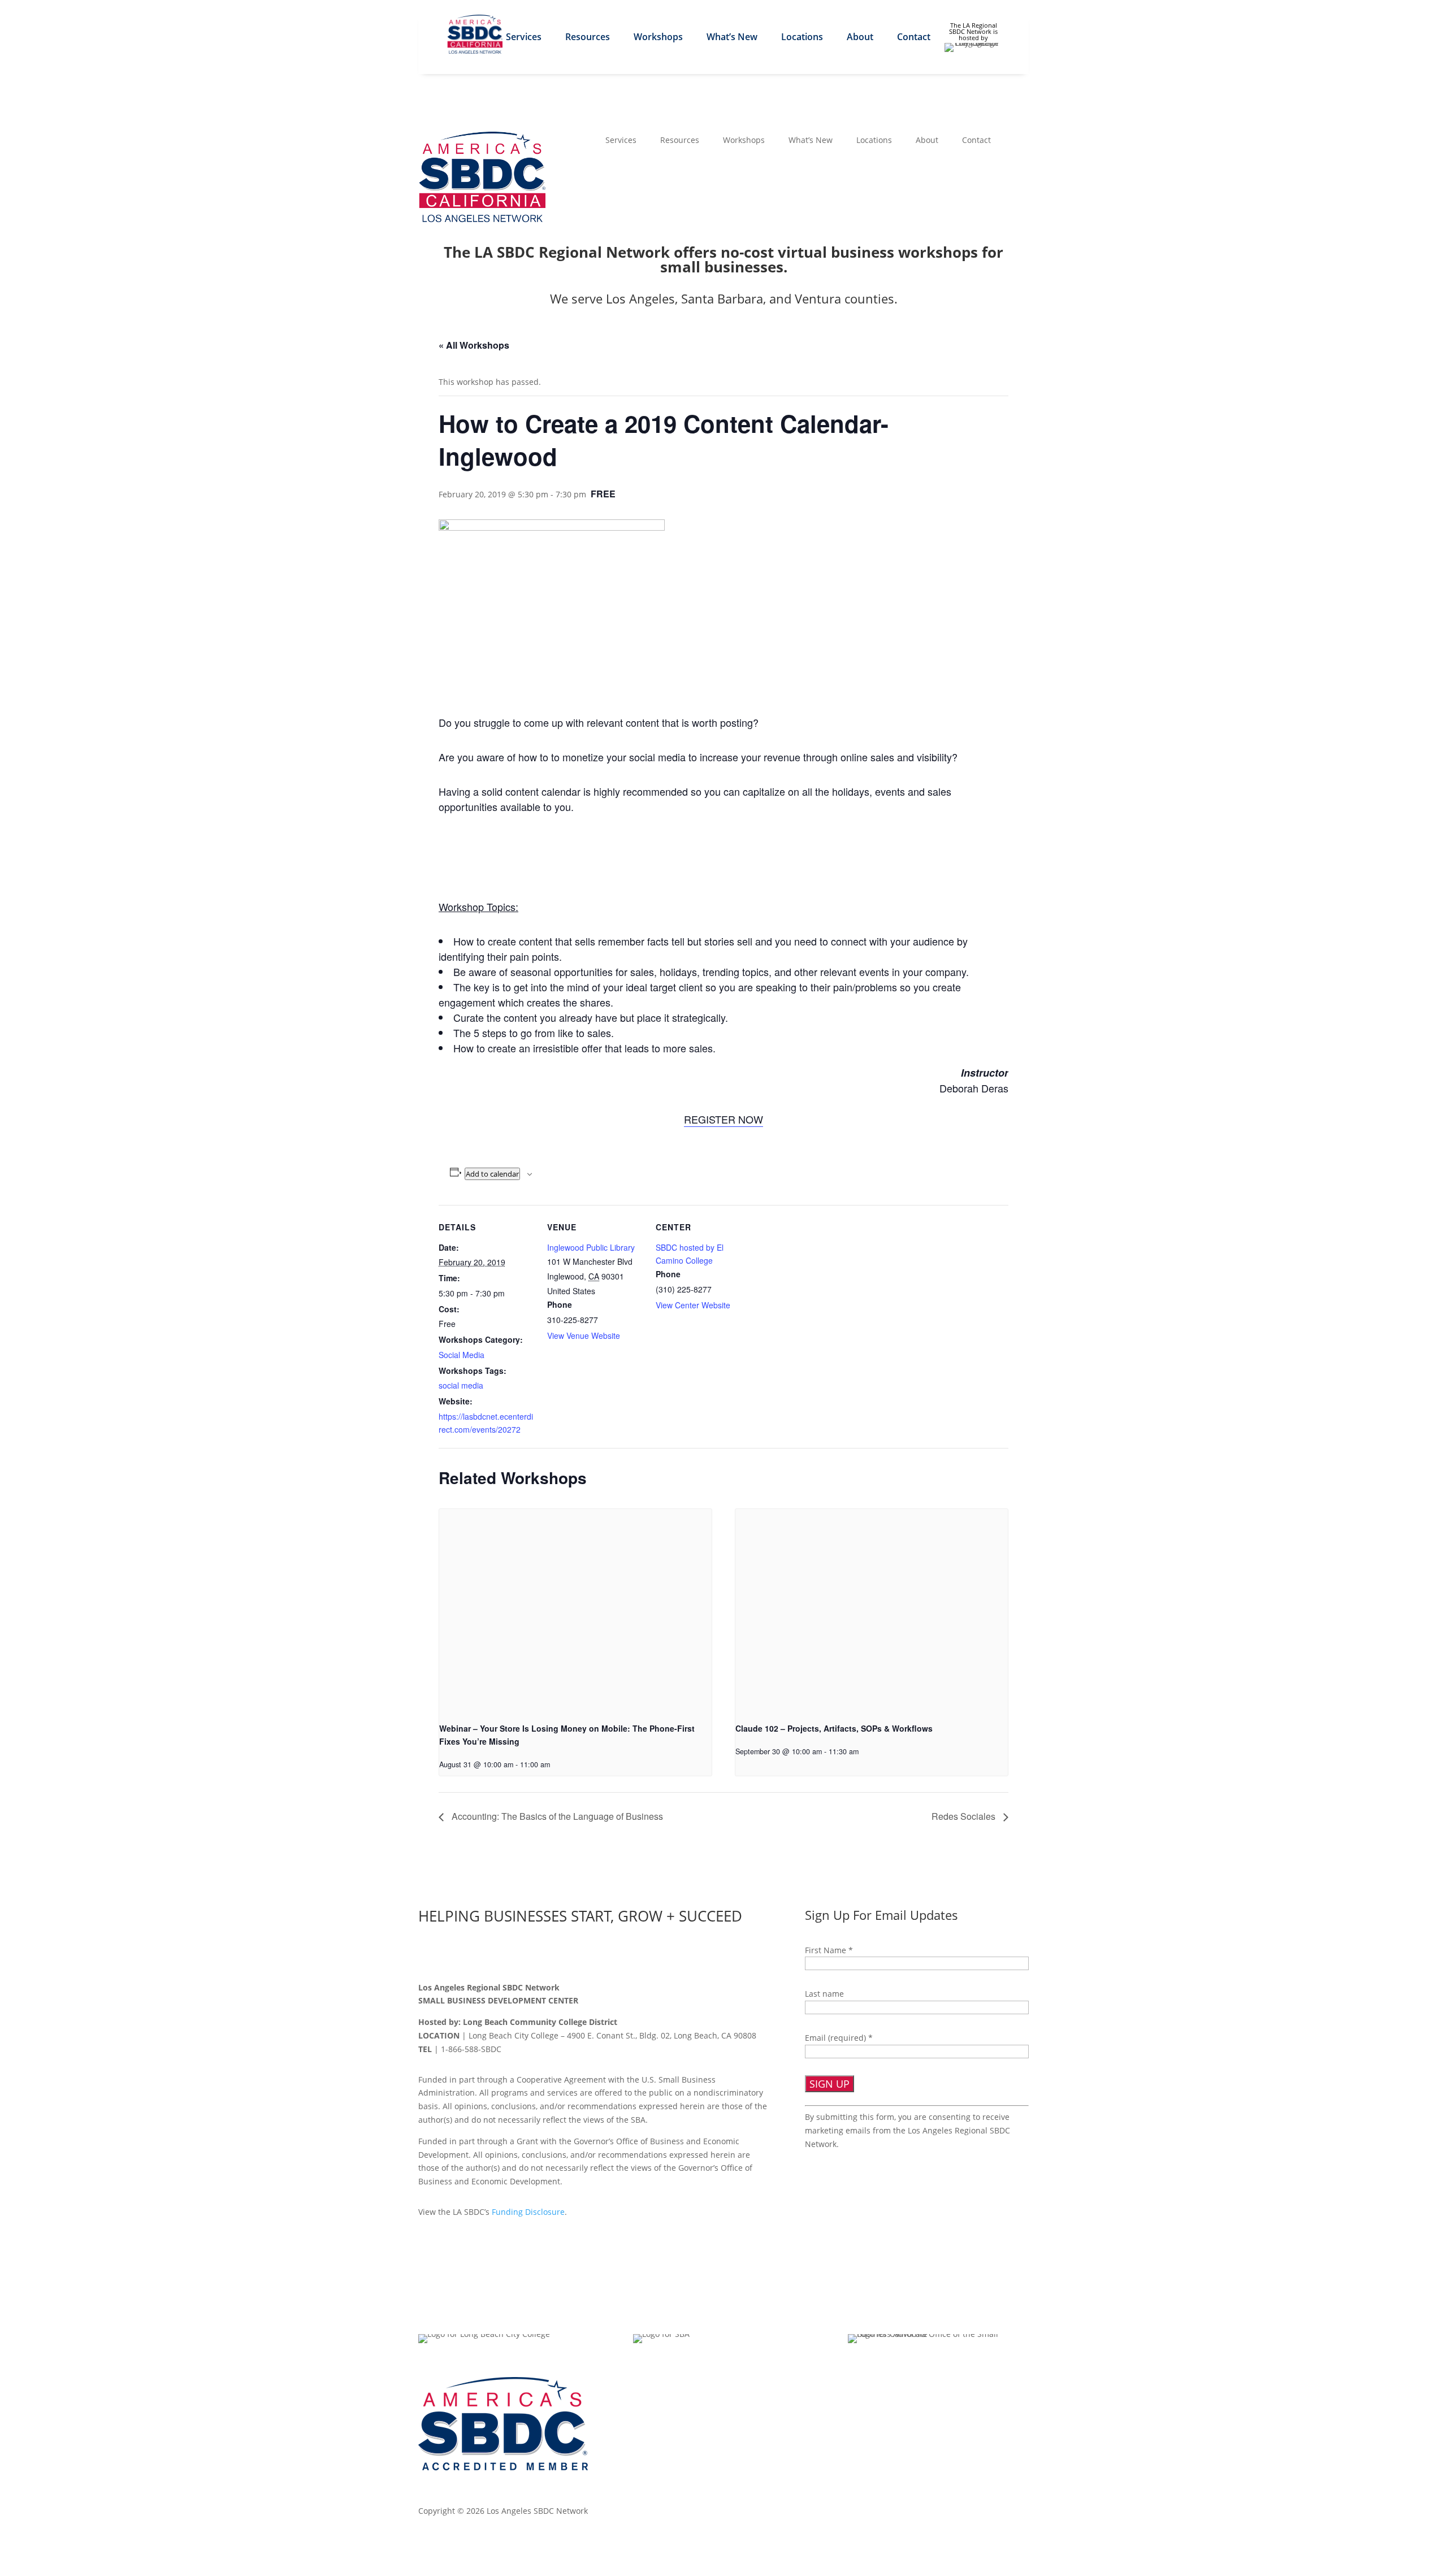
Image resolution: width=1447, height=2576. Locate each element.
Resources (588, 38)
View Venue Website (584, 1335)
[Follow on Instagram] (499, 1955)
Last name (824, 1994)
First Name (829, 1950)
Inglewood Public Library (591, 1247)
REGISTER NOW (723, 1119)
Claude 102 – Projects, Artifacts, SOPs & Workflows (834, 1728)
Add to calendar (492, 1174)
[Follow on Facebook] (427, 1955)
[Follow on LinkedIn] (475, 1955)
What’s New (732, 38)
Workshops (658, 38)
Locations (802, 38)
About (860, 38)
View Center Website (693, 1305)
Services (524, 38)
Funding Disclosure (528, 2212)
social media (461, 1385)
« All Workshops (474, 345)
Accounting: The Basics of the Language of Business (556, 1816)
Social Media (462, 1355)
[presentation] (575, 1611)
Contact (914, 38)
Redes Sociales (965, 1816)
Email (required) (839, 2038)
